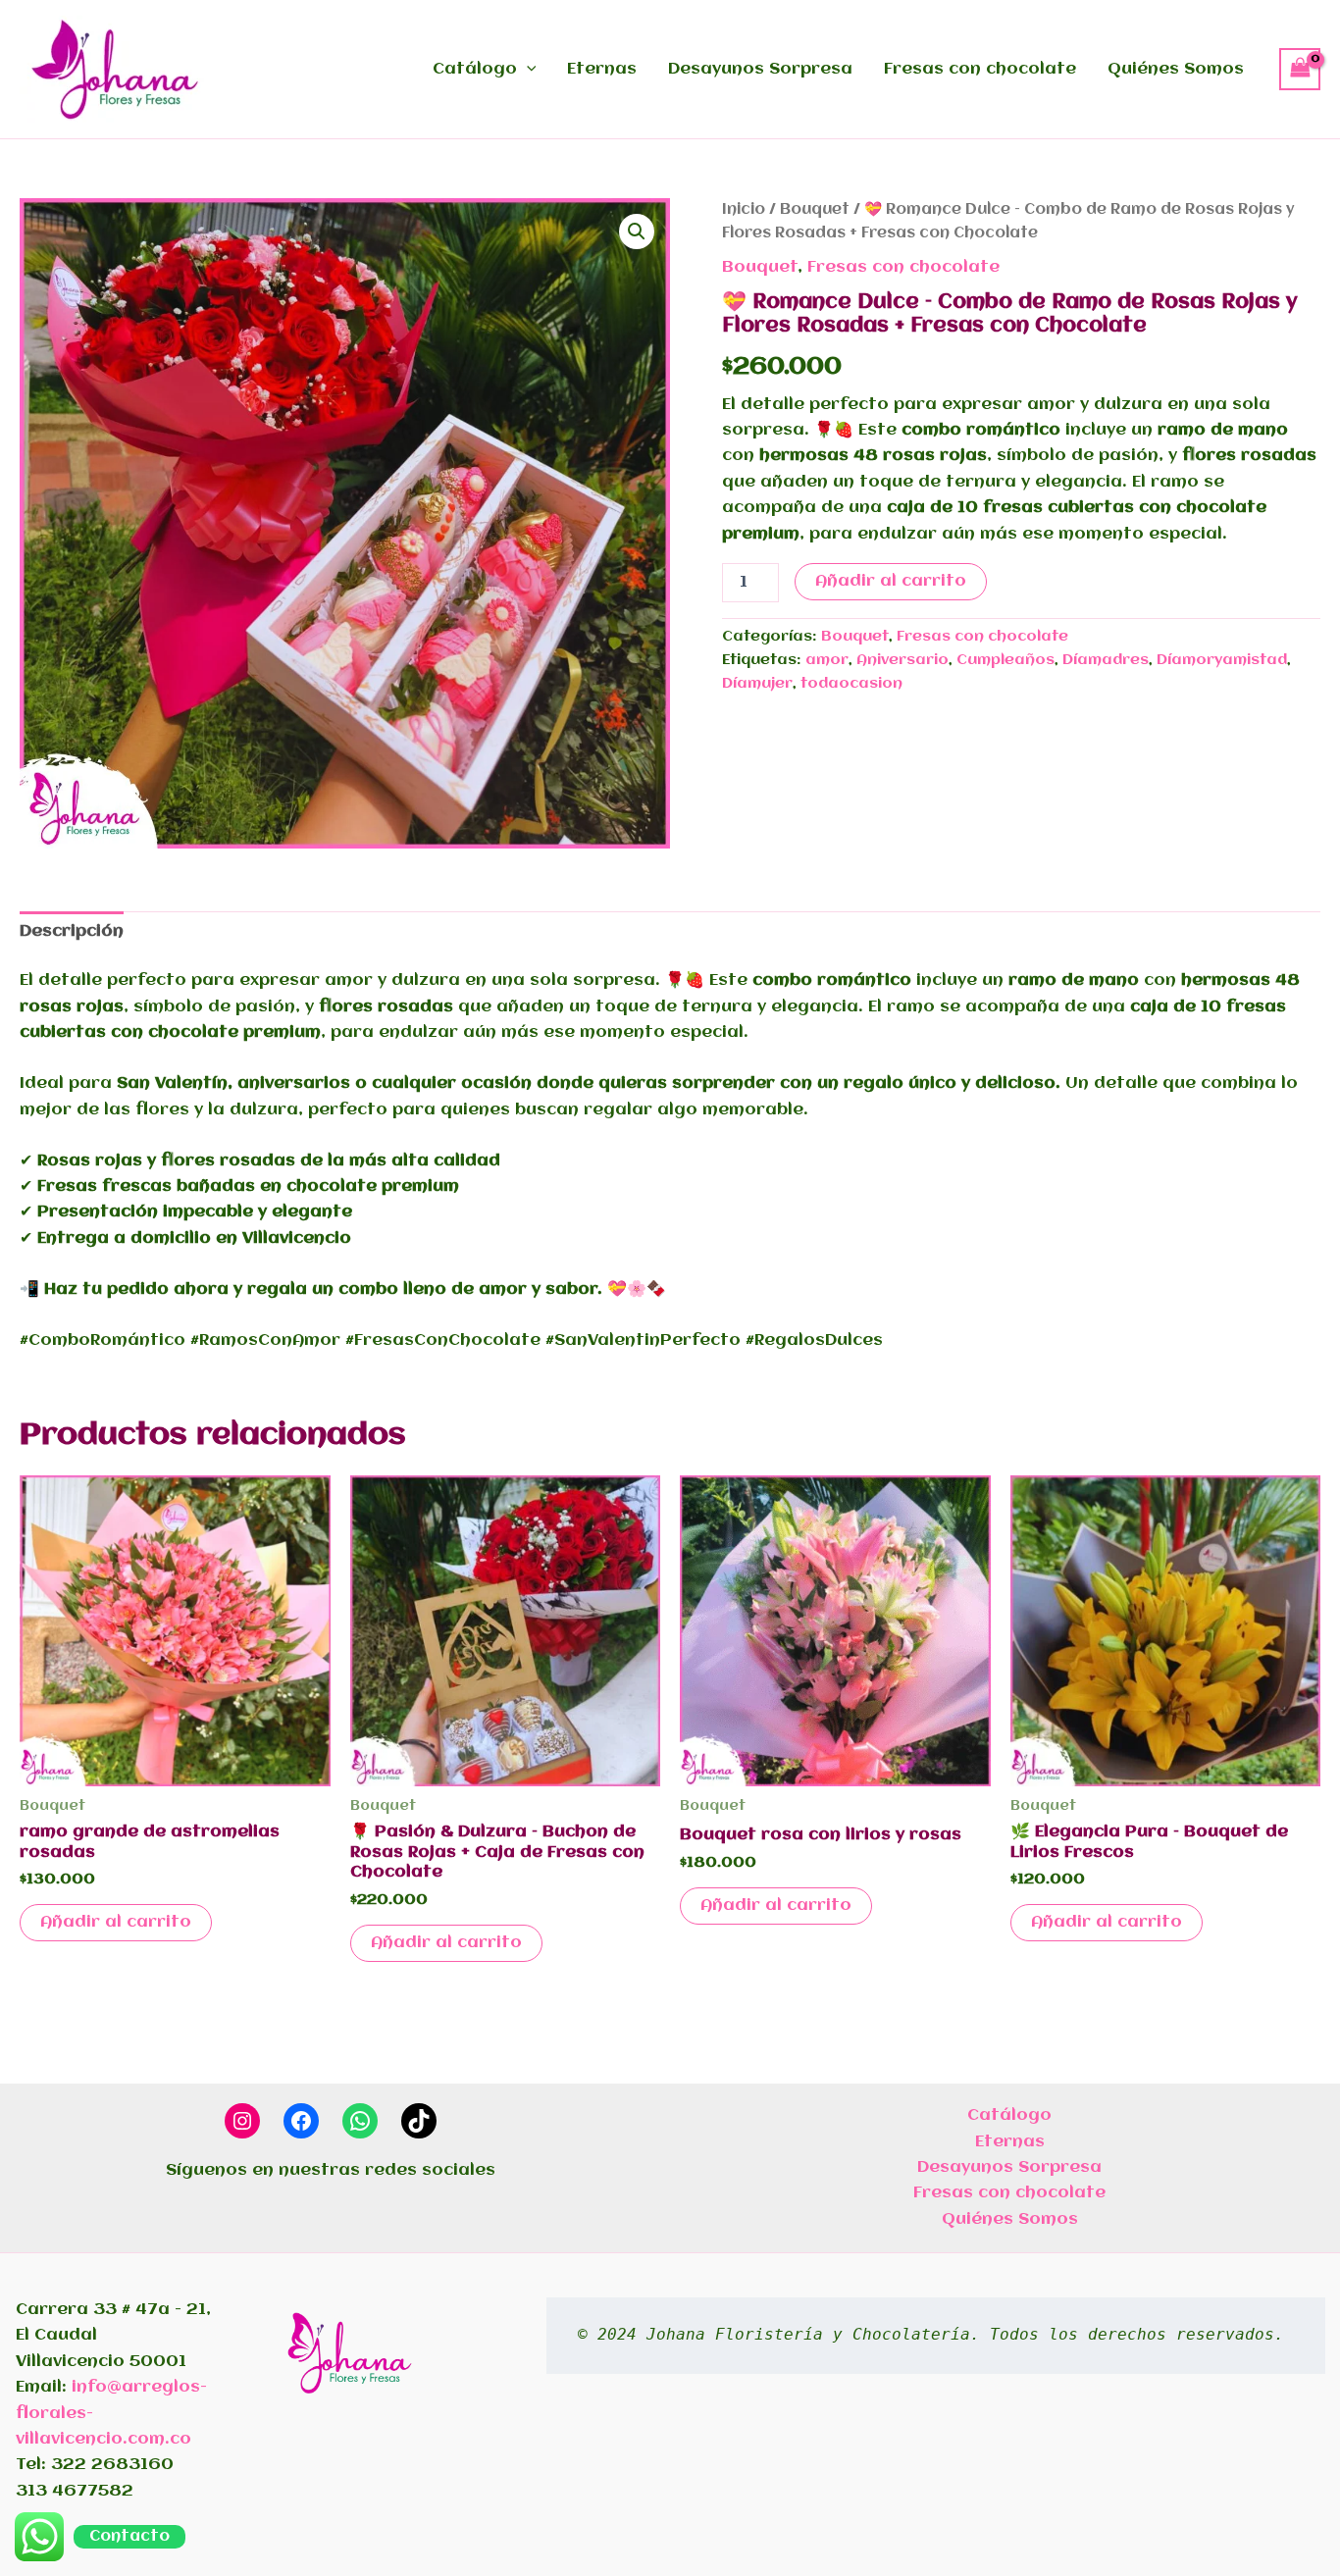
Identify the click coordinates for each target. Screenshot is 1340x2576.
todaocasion (851, 684)
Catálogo (475, 69)
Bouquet (815, 210)
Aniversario (902, 660)
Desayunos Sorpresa (760, 69)
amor (827, 660)
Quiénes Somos (1176, 69)
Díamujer (757, 684)
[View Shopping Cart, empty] (1300, 69)
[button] (527, 70)
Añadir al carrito (891, 581)
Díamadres (1106, 660)
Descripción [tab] (72, 931)
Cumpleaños (1005, 660)
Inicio (744, 210)
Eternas (602, 69)
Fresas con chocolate (980, 69)
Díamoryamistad (1222, 660)
